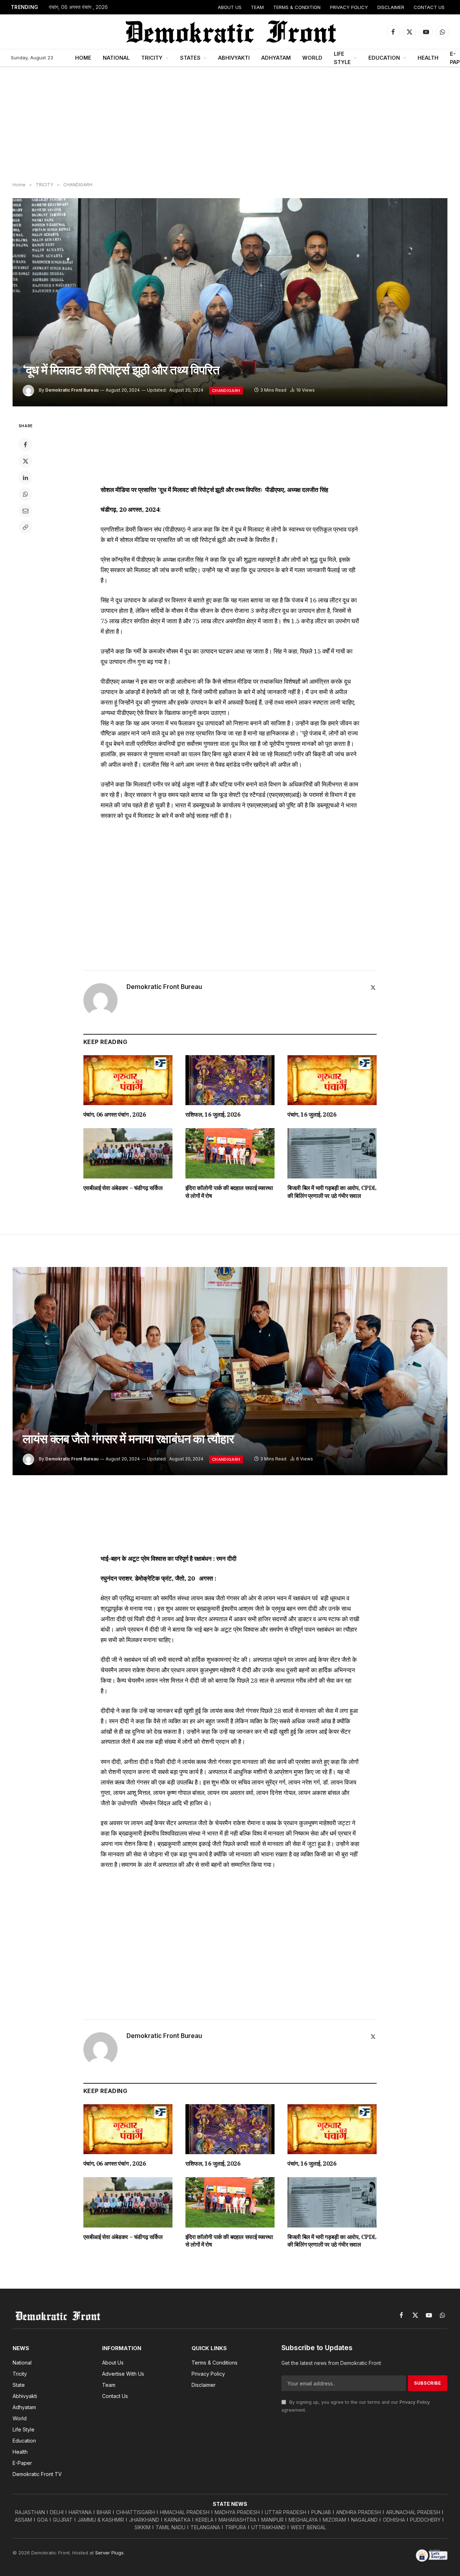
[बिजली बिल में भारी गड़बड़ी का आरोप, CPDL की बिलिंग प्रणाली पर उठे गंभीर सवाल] (332, 1153)
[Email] (26, 511)
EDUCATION (384, 58)
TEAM (257, 7)
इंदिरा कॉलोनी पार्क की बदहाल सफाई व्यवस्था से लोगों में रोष (229, 1192)
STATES (190, 58)
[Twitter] (26, 461)
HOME (83, 58)
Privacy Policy (415, 2402)
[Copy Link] (26, 527)
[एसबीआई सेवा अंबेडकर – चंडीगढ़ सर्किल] (128, 1153)
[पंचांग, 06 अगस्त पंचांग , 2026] (128, 1080)
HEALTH (428, 58)
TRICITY (152, 58)
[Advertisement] (230, 125)
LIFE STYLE (342, 58)
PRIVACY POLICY (349, 7)
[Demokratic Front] (230, 32)
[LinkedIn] (26, 478)
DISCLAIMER (391, 7)
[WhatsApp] (26, 494)
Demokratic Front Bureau (72, 390)
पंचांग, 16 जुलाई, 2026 (312, 1114)
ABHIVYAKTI (234, 58)
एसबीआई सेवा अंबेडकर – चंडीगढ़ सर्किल (123, 1188)
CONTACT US (429, 7)
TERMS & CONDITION (297, 7)
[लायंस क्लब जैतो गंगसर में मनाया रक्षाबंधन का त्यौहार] (230, 1371)
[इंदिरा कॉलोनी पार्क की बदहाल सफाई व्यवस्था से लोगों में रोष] (230, 1153)
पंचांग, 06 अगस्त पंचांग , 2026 (78, 7)
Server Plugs (109, 2553)
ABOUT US (230, 7)
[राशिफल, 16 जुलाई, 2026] (230, 1080)
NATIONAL (116, 58)
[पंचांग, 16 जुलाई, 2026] (332, 1080)
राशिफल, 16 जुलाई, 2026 (213, 1114)
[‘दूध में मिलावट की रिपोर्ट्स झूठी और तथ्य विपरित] (230, 302)
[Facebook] (26, 444)
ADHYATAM (276, 58)
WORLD (312, 58)
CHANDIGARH (226, 391)
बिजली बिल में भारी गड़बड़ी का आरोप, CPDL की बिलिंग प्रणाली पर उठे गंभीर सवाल (332, 1192)
